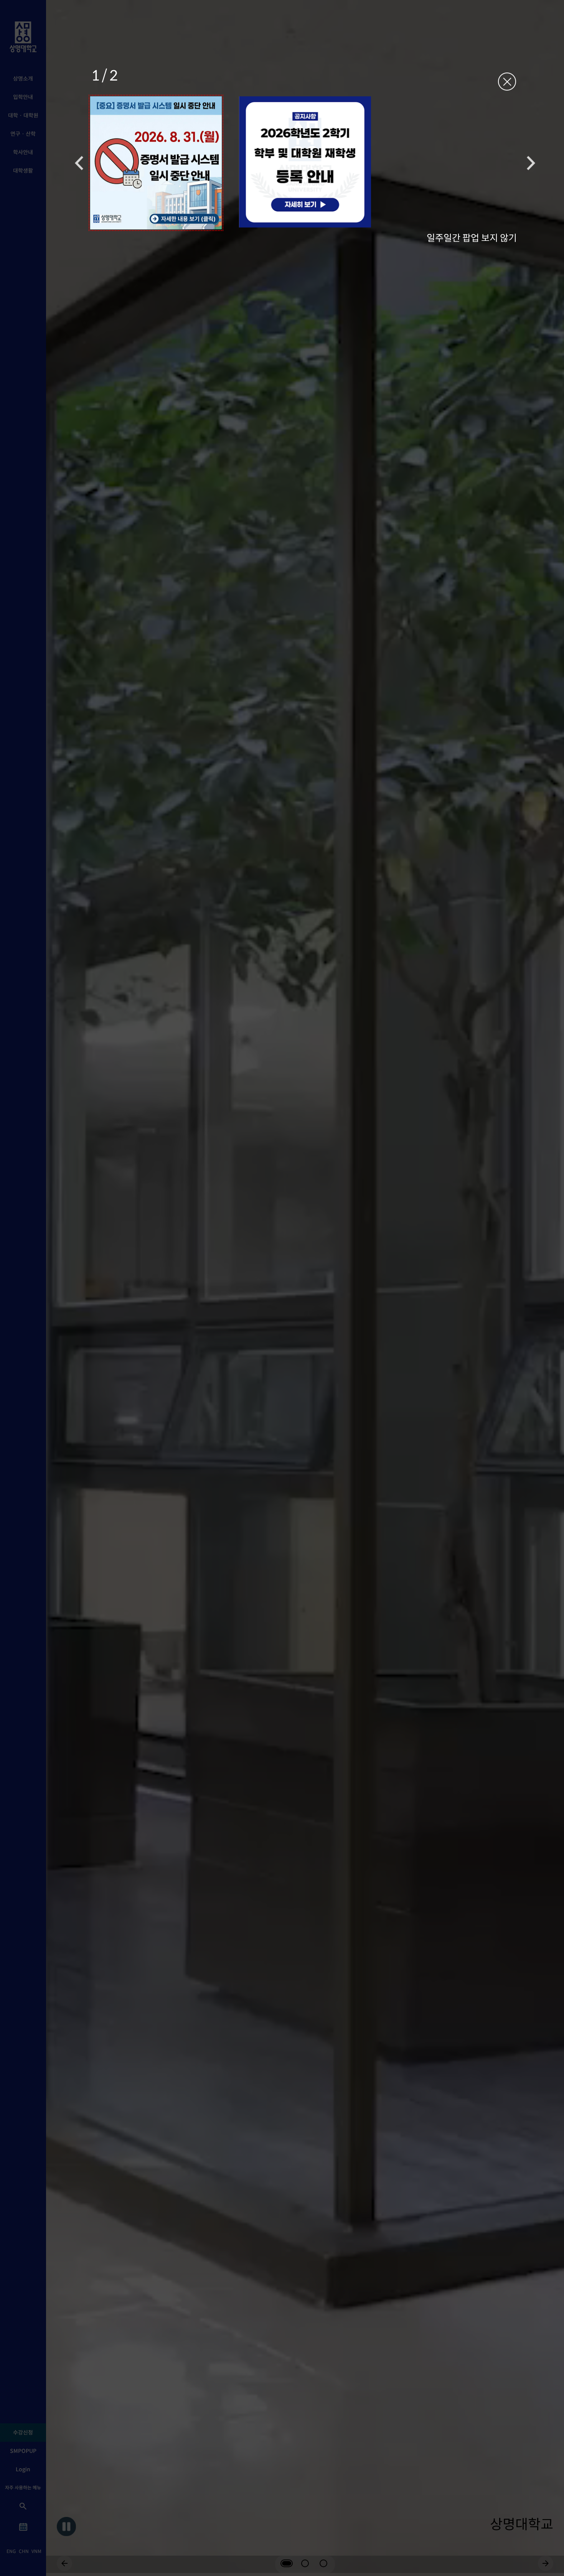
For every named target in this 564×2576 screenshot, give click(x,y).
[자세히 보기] (156, 163)
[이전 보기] (79, 163)
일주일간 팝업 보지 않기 (472, 237)
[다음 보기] (531, 163)
